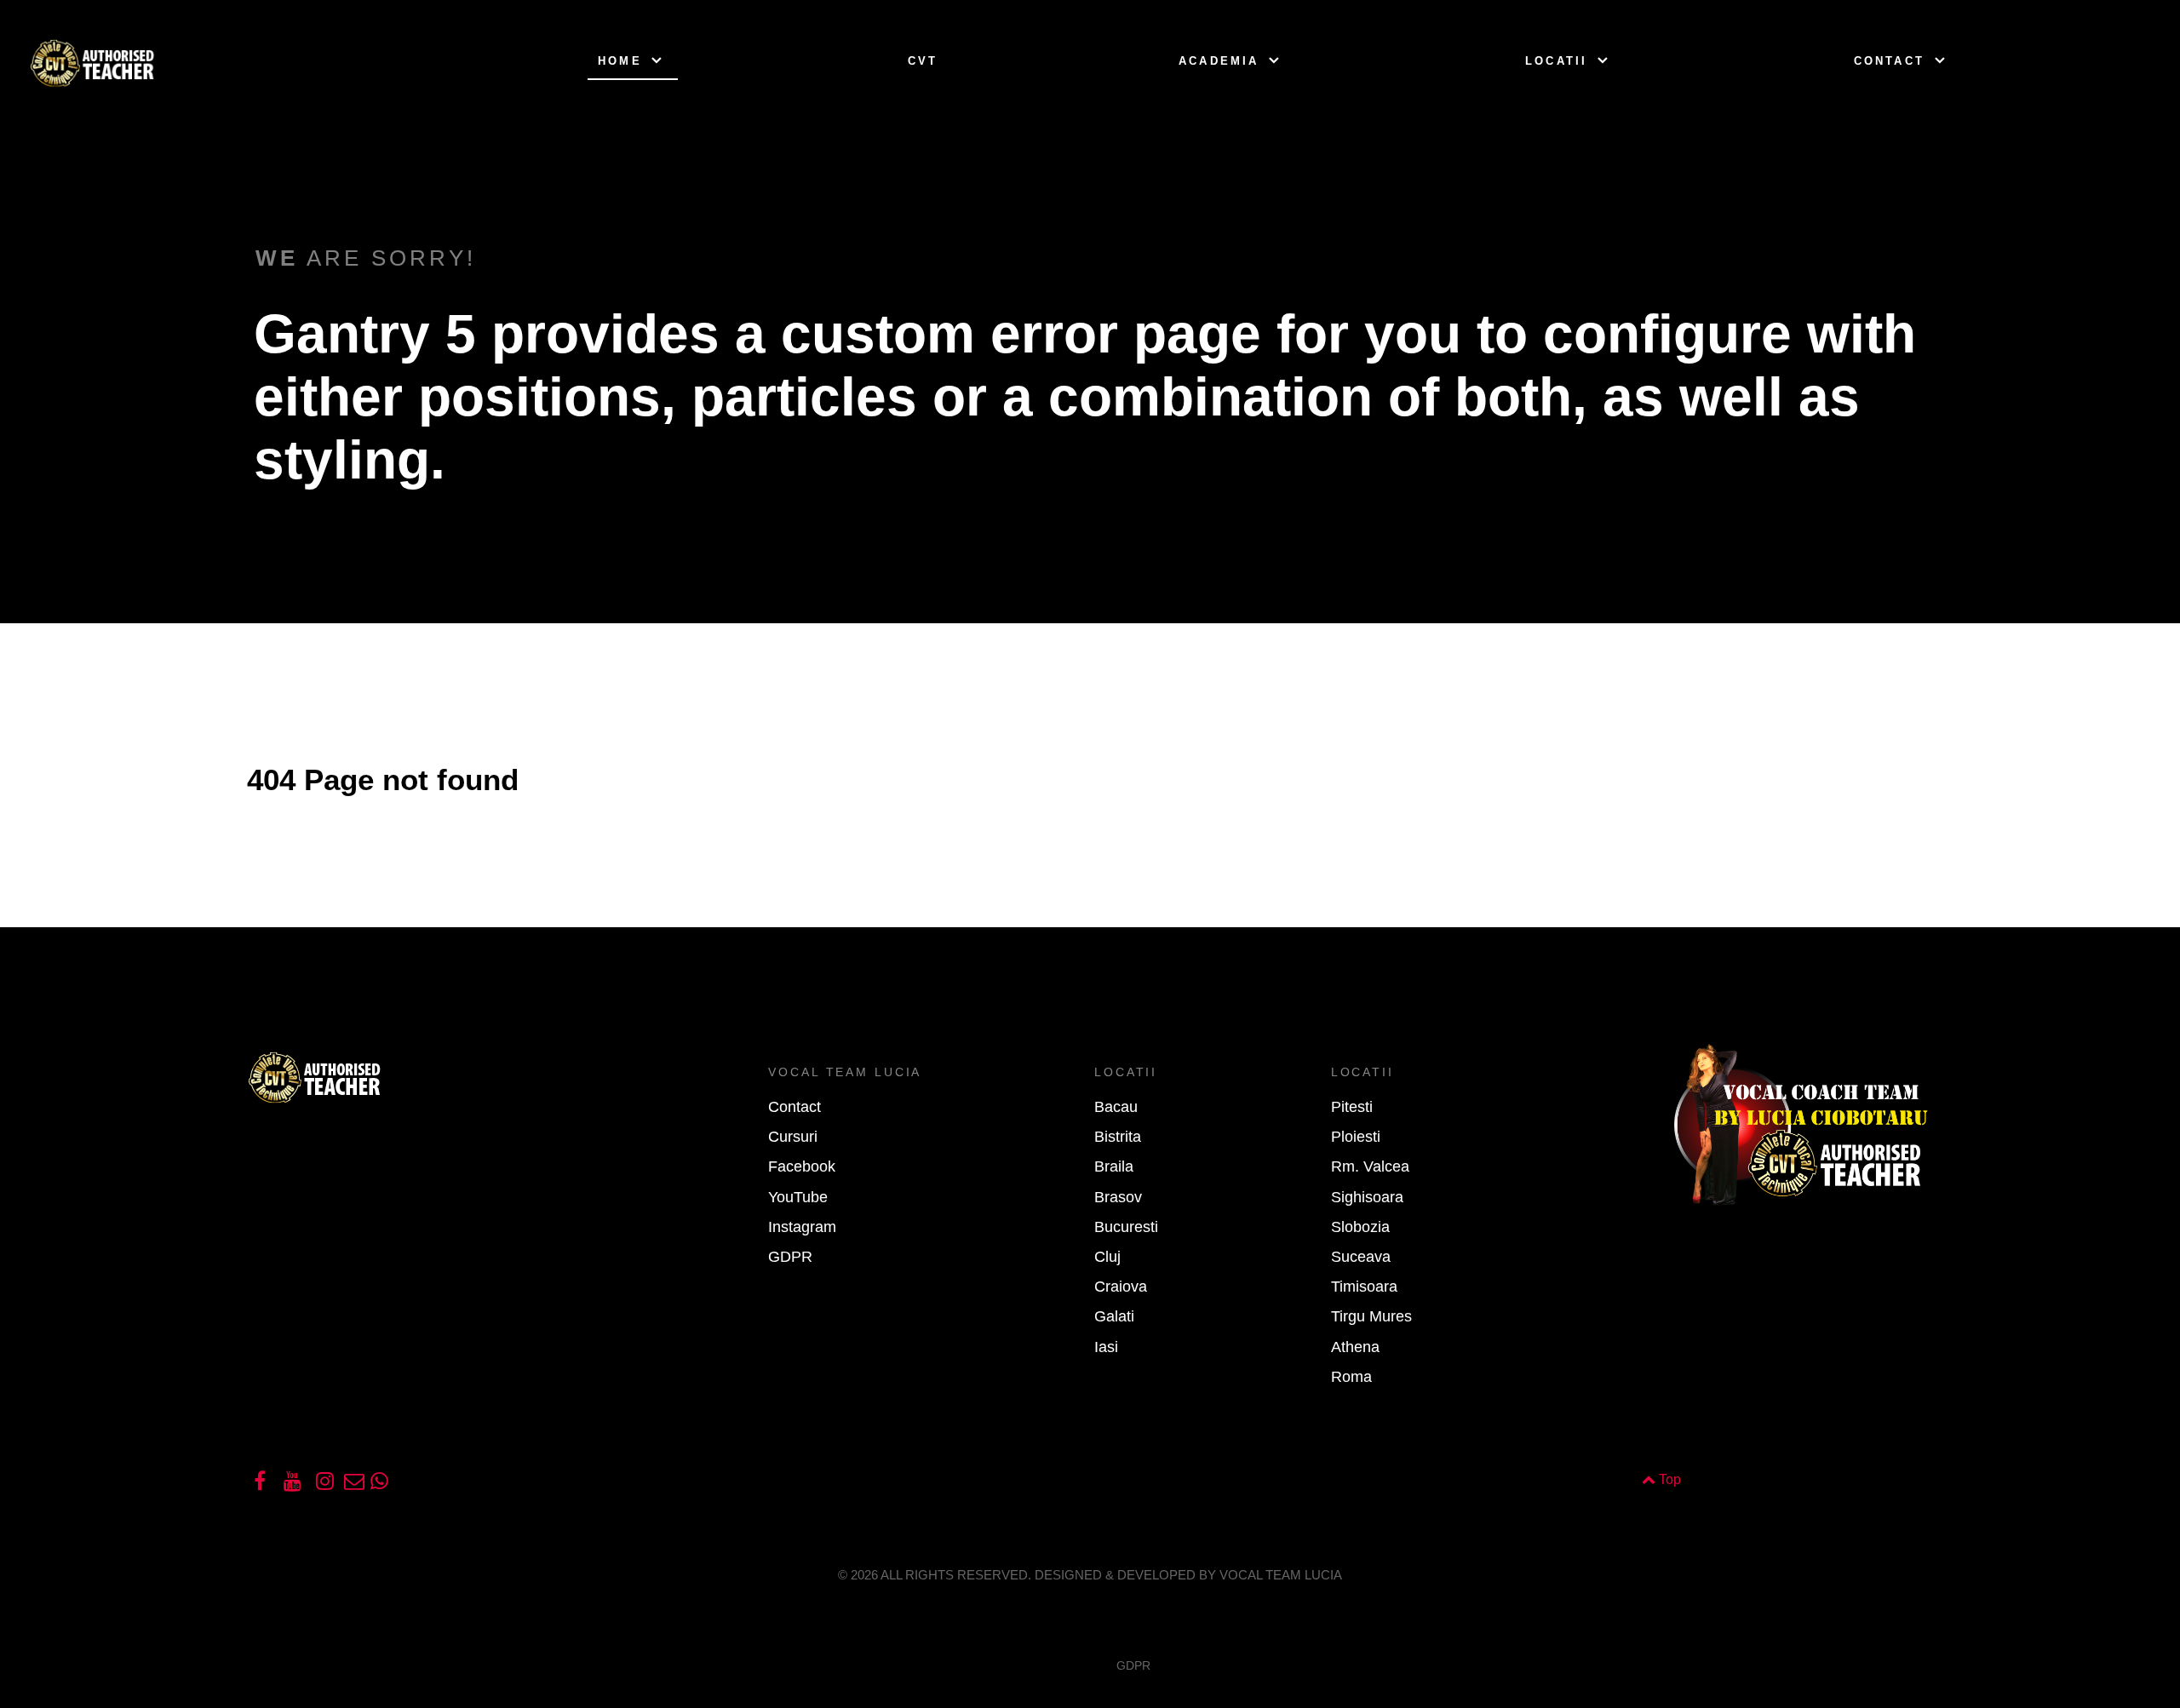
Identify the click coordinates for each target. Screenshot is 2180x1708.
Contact (795, 1107)
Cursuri (793, 1137)
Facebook (802, 1166)
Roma (1351, 1377)
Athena (1355, 1347)
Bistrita (1118, 1137)
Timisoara (1364, 1287)
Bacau (1116, 1107)
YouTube (798, 1197)
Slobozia (1360, 1227)
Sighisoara (1367, 1197)
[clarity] (163, 62)
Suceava (1361, 1257)
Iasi (1106, 1347)
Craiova (1121, 1287)
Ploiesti (1356, 1137)
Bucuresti (1126, 1227)
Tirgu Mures (1371, 1316)
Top (1668, 1479)
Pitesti (1352, 1107)
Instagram (802, 1227)
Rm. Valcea (1370, 1166)
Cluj (1107, 1257)
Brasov (1118, 1197)
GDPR (790, 1257)
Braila (1114, 1166)
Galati (1114, 1316)
